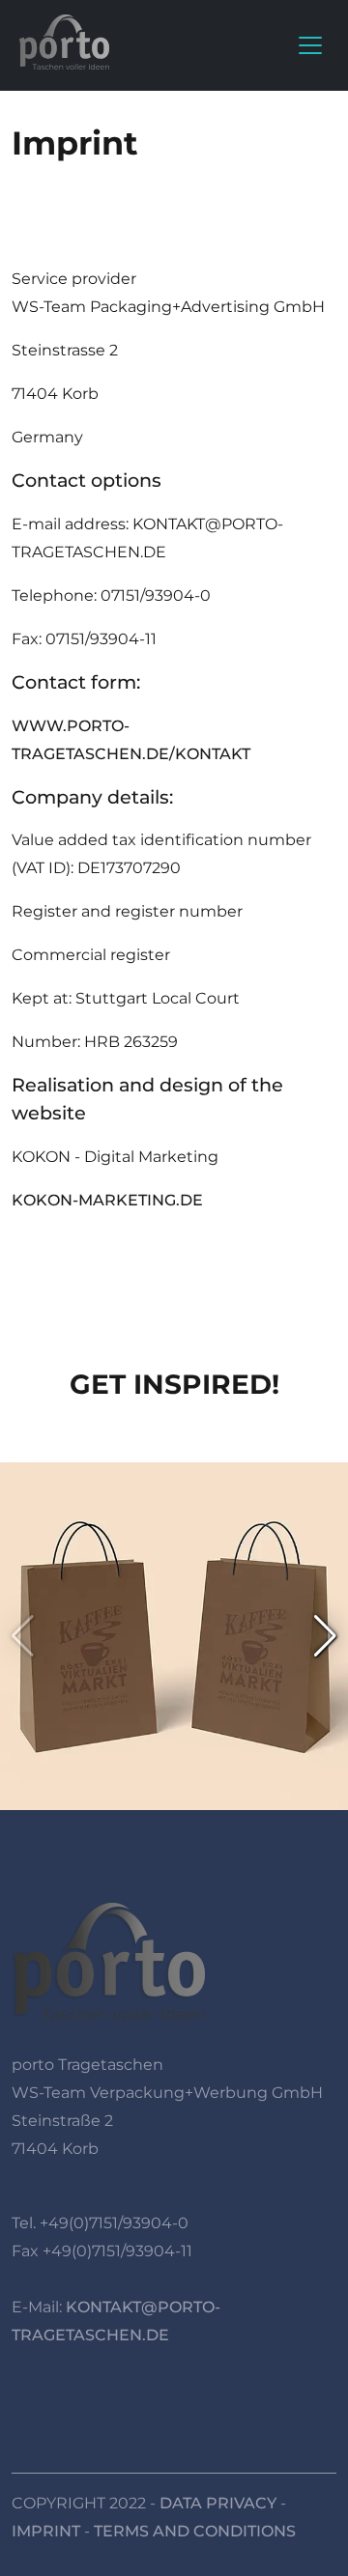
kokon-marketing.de (107, 1200)
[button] (325, 1636)
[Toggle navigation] (310, 45)
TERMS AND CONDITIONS (195, 2531)
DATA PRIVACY (218, 2503)
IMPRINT (46, 2531)
